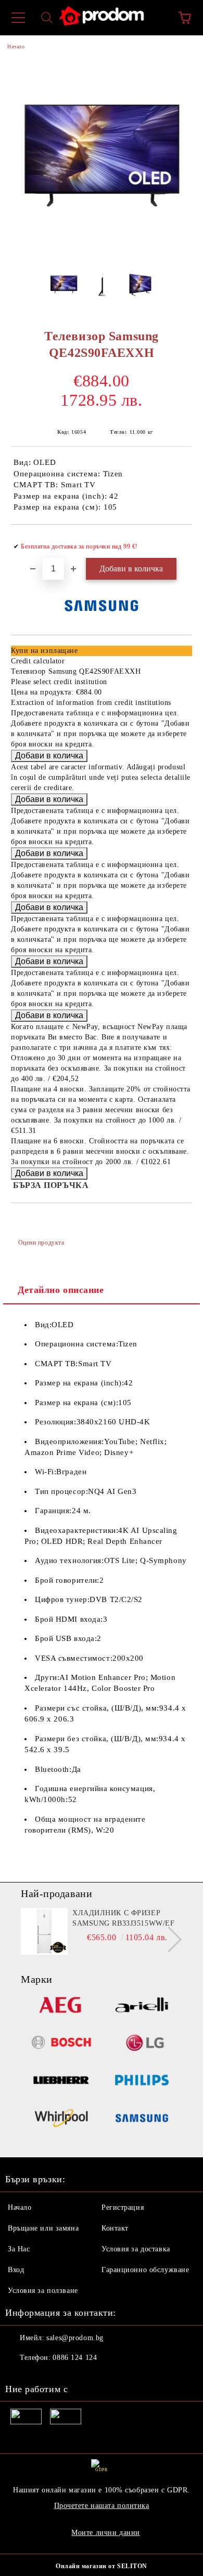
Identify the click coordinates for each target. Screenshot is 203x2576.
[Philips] (142, 2082)
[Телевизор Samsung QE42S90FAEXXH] (102, 252)
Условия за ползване (43, 2291)
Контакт (115, 2228)
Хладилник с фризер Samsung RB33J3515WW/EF (123, 1918)
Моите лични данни (106, 2533)
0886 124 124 (75, 2358)
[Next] (169, 1939)
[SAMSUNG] (142, 2120)
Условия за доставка (136, 2249)
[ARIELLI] (142, 2006)
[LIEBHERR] (61, 2082)
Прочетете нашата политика (102, 2506)
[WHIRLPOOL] (61, 2120)
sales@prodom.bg (75, 2338)
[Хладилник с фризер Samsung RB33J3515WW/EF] (44, 1931)
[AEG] (61, 2006)
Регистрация (123, 2207)
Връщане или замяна (43, 2228)
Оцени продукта (41, 1243)
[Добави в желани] (177, 542)
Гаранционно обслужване (145, 2270)
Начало (16, 46)
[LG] (142, 2044)
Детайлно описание (61, 1290)
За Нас (19, 2249)
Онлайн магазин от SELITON (102, 2566)
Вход (16, 2270)
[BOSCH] (61, 2044)
